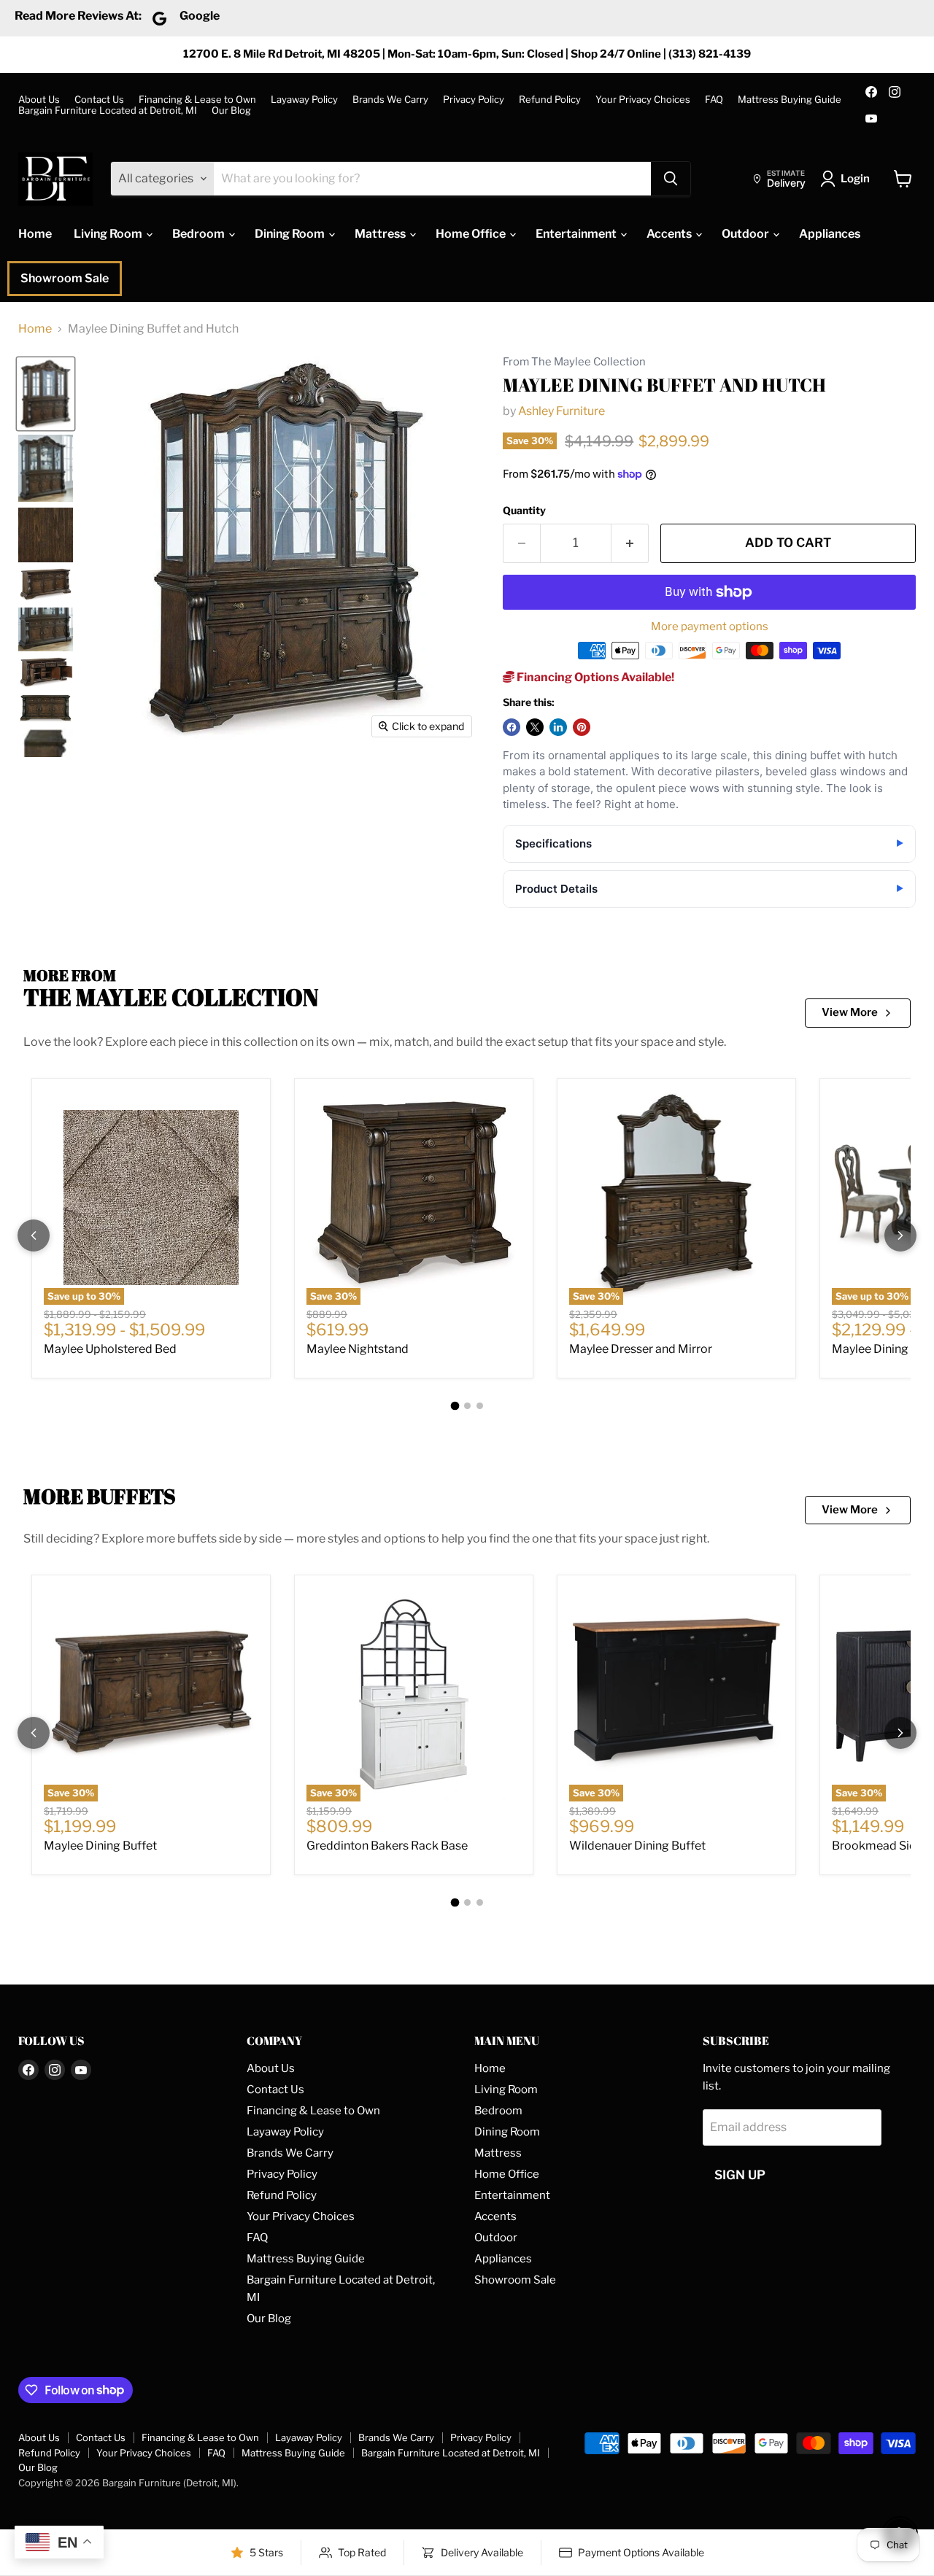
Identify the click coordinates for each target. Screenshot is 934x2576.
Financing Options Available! (594, 677)
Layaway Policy (304, 100)
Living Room (109, 234)
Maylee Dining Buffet (100, 1846)
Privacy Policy (474, 100)
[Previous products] (34, 1235)
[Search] (671, 179)
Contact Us (99, 100)
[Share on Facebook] (512, 727)
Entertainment (577, 234)
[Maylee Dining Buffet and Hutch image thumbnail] (46, 393)
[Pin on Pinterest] (582, 727)
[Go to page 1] (455, 1405)
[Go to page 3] (480, 1406)
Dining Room (291, 234)
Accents (670, 234)
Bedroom (200, 234)
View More (850, 1012)
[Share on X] (535, 727)
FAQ (714, 100)
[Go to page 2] (467, 1406)
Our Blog (231, 110)
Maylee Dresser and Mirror (641, 1349)
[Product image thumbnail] (46, 468)
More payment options (710, 627)
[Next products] (900, 1235)
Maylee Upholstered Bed (110, 1349)
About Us (39, 100)
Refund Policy (550, 100)
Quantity (524, 511)
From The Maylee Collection (574, 362)
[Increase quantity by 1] (630, 543)
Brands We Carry (390, 100)
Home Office (472, 234)
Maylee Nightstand (358, 1349)
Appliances (830, 234)
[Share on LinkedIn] (558, 727)
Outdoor (746, 234)
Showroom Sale (65, 278)
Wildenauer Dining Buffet (637, 1846)
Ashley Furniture (561, 411)
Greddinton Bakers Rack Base (387, 1846)
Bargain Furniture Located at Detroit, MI (108, 110)
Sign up (740, 2175)
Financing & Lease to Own (197, 100)
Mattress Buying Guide (790, 100)
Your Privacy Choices (643, 100)
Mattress (381, 234)
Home (35, 234)
